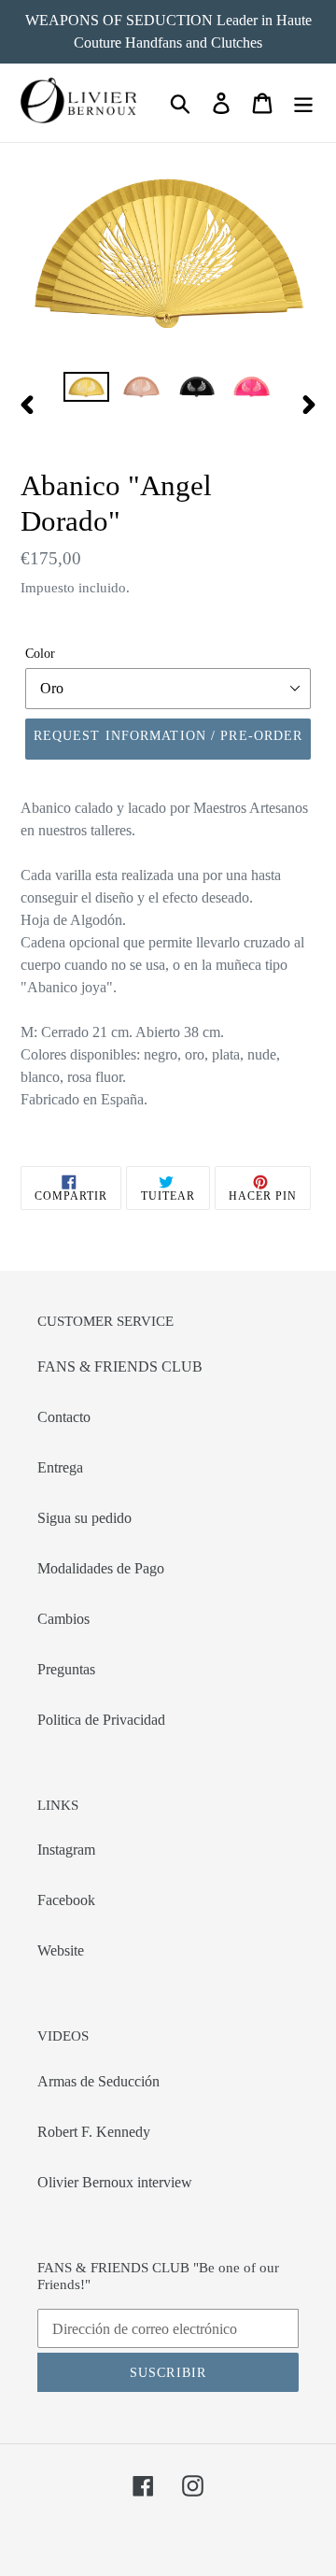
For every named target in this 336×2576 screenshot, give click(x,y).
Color (40, 654)
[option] (86, 392)
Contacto (64, 1417)
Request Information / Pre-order (168, 736)
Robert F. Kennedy (94, 2132)
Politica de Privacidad (101, 1720)
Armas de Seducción (98, 2081)
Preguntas (66, 1669)
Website (61, 1950)
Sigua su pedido (84, 1518)
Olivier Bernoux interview (115, 2182)
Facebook (66, 1900)
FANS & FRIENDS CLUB (120, 1366)
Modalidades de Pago (101, 1568)
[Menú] (303, 103)
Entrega (60, 1467)
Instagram (66, 1850)
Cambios (63, 1619)
